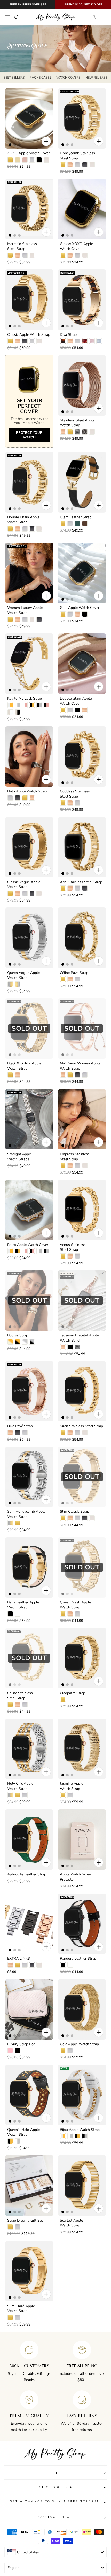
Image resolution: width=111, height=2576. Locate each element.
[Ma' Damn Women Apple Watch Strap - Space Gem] (77, 1075)
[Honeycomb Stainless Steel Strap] (82, 118)
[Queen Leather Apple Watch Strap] (82, 2538)
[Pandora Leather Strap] (82, 1924)
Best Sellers (14, 78)
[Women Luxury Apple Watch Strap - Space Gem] (39, 619)
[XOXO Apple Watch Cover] (29, 118)
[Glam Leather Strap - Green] (77, 523)
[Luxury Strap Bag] (29, 2009)
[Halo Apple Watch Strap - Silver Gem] (10, 798)
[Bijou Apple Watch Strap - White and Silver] (70, 2136)
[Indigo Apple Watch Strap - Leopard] (63, 2494)
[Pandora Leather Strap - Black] (63, 1965)
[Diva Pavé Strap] (29, 1391)
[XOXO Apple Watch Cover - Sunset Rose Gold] (25, 160)
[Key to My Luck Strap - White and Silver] (18, 705)
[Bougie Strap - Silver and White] (25, 1342)
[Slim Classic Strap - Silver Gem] (77, 1518)
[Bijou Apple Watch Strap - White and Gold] (63, 2136)
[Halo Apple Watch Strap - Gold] (25, 798)
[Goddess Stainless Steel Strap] (82, 756)
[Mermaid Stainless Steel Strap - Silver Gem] (25, 255)
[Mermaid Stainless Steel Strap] (29, 209)
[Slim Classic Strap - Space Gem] (85, 1518)
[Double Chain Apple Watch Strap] (29, 482)
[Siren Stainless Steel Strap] (82, 1391)
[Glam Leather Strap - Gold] (63, 523)
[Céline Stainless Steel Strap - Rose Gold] (18, 1705)
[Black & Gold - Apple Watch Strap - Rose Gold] (18, 1075)
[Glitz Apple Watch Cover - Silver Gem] (70, 614)
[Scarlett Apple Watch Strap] (82, 2185)
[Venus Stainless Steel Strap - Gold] (63, 1256)
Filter (56, 2568)
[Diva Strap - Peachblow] (85, 341)
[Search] (16, 17)
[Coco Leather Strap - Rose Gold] (10, 2494)
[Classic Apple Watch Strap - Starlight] (39, 341)
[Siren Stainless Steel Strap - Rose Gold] (70, 1433)
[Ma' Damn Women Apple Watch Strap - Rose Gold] (63, 1075)
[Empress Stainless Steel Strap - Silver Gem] (77, 1165)
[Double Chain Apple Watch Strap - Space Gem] (32, 529)
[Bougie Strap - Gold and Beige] (10, 1342)
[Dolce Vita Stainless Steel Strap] (82, 2271)
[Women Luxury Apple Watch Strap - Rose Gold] (18, 619)
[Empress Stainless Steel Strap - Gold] (63, 1165)
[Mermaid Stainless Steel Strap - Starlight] (32, 255)
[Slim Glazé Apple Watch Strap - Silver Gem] (18, 2317)
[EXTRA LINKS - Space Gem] (32, 1965)
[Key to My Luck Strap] (29, 664)
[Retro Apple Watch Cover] (29, 1210)
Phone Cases (40, 78)
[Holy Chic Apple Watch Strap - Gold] (18, 1795)
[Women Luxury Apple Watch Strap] (29, 573)
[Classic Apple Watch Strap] (29, 300)
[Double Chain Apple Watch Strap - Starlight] (39, 529)
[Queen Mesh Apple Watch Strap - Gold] (63, 1614)
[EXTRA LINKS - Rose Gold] (10, 1965)
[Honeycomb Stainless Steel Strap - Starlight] (92, 165)
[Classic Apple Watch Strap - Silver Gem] (32, 341)
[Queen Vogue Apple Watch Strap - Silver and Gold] (10, 984)
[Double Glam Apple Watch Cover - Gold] (63, 710)
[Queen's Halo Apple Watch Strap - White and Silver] (18, 2141)
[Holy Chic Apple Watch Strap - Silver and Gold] (10, 1795)
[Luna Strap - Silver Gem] (77, 2403)
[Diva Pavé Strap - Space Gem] (18, 1433)
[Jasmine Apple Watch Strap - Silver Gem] (70, 1795)
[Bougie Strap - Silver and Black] (32, 1342)
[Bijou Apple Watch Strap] (82, 2095)
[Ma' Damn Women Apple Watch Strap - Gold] (70, 1075)
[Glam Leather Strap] (82, 482)
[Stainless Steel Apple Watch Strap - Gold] (70, 432)
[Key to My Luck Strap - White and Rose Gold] (25, 705)
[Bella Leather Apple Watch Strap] (29, 1568)
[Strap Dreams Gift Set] (29, 2185)
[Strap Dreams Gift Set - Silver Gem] (18, 2227)
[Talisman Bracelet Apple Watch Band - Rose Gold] (63, 1347)
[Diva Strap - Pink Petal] (92, 341)
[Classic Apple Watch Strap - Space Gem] (25, 341)
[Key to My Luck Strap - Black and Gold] (32, 705)
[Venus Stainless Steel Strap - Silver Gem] (77, 1256)
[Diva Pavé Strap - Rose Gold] (10, 1433)
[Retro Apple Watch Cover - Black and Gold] (18, 1251)
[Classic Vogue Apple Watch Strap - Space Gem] (32, 893)
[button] (36, 2557)
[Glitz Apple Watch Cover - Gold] (63, 614)
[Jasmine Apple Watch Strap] (82, 1749)
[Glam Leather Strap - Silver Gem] (70, 523)
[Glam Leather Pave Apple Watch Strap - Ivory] (18, 2408)
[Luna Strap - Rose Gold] (70, 2403)
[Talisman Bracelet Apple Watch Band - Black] (70, 1347)
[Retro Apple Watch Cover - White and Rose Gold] (25, 1251)
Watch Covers (68, 78)
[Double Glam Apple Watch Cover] (82, 664)
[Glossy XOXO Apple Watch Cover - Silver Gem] (77, 255)
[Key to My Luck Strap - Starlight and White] (10, 712)
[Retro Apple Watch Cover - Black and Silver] (46, 1251)
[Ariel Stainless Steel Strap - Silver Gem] (77, 888)
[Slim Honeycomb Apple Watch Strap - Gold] (18, 1523)
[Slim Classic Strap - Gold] (63, 1518)
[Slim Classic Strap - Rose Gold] (70, 1518)
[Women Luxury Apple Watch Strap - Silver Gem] (25, 619)
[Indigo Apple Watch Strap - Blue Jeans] (70, 2494)
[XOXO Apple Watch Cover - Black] (39, 160)
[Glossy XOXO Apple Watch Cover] (82, 209)
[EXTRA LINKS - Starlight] (39, 1965)
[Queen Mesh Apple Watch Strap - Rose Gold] (70, 1614)
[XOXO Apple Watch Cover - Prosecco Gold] (18, 160)
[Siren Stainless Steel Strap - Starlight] (85, 1433)
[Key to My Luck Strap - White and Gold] (10, 705)
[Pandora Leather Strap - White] (70, 1965)
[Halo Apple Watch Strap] (29, 756)
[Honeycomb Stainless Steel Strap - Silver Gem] (77, 165)
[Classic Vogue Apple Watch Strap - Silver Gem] (25, 893)
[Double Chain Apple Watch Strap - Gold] (10, 529)
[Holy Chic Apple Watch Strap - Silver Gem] (25, 1795)
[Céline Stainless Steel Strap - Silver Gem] (25, 1705)
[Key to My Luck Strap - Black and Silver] (39, 705)
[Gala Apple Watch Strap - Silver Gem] (70, 2050)
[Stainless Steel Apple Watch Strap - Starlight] (92, 432)
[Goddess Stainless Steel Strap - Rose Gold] (70, 803)
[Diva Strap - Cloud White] (99, 341)
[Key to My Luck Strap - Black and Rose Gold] (46, 705)
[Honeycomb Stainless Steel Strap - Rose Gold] (70, 165)
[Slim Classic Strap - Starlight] (92, 1518)
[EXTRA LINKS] (29, 1924)
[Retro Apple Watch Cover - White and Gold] (10, 1251)
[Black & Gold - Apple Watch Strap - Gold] (10, 1075)
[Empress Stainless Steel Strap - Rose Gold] (70, 1165)
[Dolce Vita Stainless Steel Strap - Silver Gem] (70, 2317)
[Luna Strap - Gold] (63, 2403)
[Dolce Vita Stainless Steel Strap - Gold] (63, 2317)
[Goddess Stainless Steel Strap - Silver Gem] (77, 803)
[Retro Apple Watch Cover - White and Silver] (39, 1251)
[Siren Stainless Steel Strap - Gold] (63, 1433)
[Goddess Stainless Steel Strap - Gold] (63, 803)
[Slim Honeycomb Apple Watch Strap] (29, 1477)
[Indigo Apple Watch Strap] (82, 2452)
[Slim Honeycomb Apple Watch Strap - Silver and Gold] (10, 1523)
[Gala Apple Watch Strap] (82, 2009)
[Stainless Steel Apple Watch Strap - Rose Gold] (63, 432)
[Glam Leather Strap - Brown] (85, 523)
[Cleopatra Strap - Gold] (63, 1699)
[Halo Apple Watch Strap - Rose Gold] (32, 798)
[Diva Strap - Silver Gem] (77, 341)
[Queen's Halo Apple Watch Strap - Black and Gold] (10, 2141)
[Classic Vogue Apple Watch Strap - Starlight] (39, 893)
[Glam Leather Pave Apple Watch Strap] (29, 2362)
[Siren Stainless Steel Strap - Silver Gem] (77, 1433)
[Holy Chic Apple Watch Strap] (29, 1749)
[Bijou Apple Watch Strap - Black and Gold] (77, 2136)
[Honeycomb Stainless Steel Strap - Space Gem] (85, 165)
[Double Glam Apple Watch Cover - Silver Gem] (70, 710)
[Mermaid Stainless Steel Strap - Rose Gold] (18, 255)
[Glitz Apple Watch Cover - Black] (85, 614)
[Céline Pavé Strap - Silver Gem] (77, 979)
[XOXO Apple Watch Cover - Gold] (10, 160)
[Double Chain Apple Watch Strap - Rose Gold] (18, 529)
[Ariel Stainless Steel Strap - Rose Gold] (70, 888)
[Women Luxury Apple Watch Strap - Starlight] (32, 619)
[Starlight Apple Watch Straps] (29, 1119)
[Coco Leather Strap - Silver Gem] (18, 2494)
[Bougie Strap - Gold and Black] (18, 1342)
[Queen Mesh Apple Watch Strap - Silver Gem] (77, 1614)
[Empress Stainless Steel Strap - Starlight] (85, 1165)
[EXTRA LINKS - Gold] (18, 1965)
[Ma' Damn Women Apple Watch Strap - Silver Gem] (85, 1075)
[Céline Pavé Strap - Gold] (63, 979)
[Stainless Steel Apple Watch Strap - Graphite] (85, 432)
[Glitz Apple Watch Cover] (82, 573)
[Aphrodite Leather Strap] (29, 1839)
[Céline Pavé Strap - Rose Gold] (70, 979)
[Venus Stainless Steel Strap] (82, 1210)
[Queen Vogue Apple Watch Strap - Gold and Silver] (18, 984)
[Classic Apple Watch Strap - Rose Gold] (18, 341)
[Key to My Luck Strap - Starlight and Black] (18, 712)
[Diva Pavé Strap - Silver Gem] (25, 1433)
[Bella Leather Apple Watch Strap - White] (18, 1614)
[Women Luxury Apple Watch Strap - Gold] (10, 619)
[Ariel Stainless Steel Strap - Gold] (63, 888)
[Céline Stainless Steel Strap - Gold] (10, 1705)
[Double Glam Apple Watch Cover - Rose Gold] (85, 710)
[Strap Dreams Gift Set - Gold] (10, 2227)
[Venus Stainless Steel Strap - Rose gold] (70, 1256)
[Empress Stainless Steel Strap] (82, 1119)
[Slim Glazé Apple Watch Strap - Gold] (10, 2317)
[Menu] (8, 17)
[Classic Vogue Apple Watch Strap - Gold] (10, 893)
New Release (96, 78)
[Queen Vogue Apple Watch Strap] (29, 938)
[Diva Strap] (82, 300)
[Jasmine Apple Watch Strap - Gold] (63, 1795)
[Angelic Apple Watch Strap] (29, 2538)
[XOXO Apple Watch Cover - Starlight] (46, 160)
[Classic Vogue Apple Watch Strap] (29, 847)
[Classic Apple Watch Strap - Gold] (10, 341)
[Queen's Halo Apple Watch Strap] (29, 2095)
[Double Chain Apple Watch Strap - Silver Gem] (25, 529)
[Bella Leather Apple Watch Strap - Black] (10, 1614)
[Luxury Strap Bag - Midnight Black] (18, 2050)
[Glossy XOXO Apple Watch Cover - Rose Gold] (70, 255)
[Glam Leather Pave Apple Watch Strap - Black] (10, 2408)
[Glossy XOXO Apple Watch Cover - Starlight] (85, 255)
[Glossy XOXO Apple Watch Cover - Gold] (63, 255)
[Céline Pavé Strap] (82, 938)
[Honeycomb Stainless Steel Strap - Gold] (63, 165)
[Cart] (103, 17)
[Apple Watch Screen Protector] (82, 1839)
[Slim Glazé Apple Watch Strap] (29, 2271)
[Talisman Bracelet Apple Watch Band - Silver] (77, 1347)
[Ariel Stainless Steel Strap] (82, 847)
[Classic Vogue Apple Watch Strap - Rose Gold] (18, 893)
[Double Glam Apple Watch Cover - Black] (77, 710)
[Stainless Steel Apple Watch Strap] (82, 385)
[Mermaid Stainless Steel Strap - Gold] (10, 255)
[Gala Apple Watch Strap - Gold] (63, 2050)
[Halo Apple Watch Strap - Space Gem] (18, 798)
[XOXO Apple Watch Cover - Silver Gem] (32, 160)
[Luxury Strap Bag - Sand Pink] (10, 2050)
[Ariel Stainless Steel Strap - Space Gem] (85, 888)
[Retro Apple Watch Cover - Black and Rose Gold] (32, 1251)
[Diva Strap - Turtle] (63, 341)
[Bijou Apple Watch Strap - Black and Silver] (85, 2136)
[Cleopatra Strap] (82, 1658)
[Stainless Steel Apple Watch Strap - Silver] (77, 432)
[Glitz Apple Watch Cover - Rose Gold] (77, 614)
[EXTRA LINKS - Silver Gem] (25, 1965)
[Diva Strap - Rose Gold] (70, 341)
